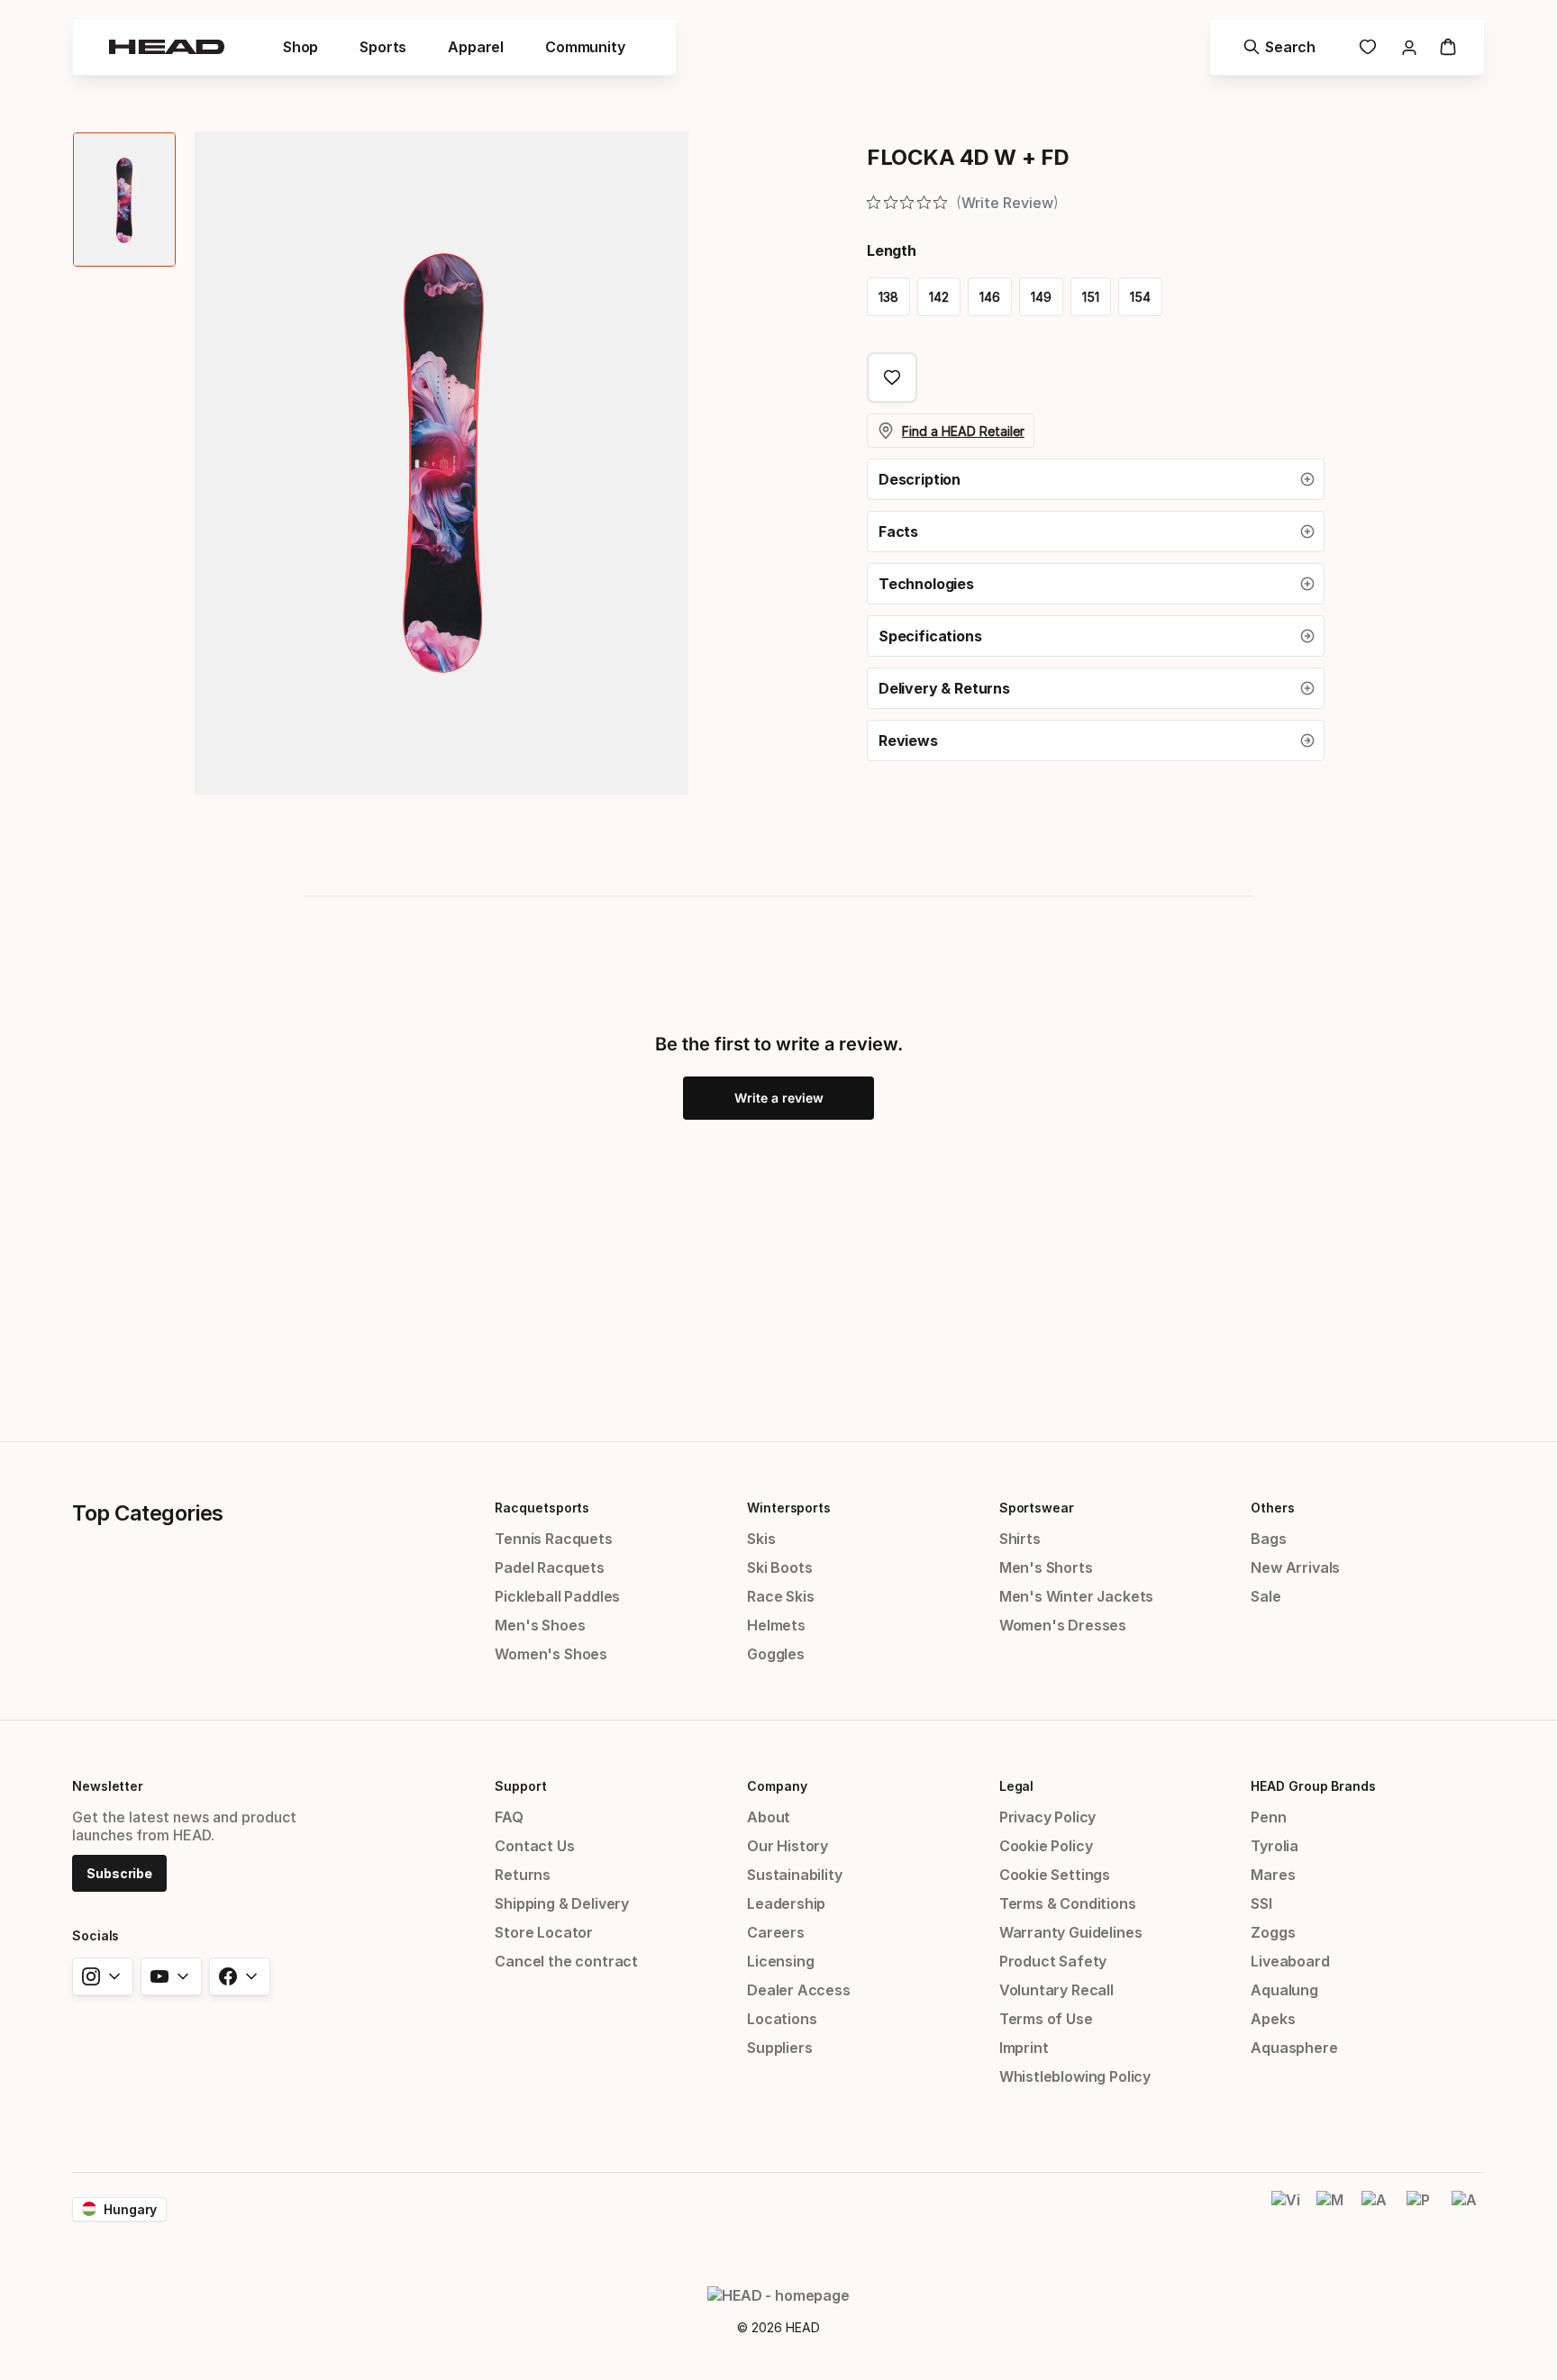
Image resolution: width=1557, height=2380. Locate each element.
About (769, 1817)
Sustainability (795, 1875)
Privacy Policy (1048, 1817)
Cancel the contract (566, 1961)
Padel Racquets (550, 1567)
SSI (1261, 1903)
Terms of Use (1046, 2019)
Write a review (779, 1098)
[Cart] (1448, 47)
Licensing (780, 1961)
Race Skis (780, 1596)
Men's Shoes (540, 1625)
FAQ (509, 1817)
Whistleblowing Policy (1075, 2076)
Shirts (1020, 1539)
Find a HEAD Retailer (963, 431)
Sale (1266, 1596)
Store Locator (544, 1932)
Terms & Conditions (1068, 1903)
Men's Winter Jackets (1076, 1596)
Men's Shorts (1046, 1567)
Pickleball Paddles (557, 1596)
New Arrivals (1295, 1567)
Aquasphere (1294, 2048)
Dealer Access (799, 1990)
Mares (1273, 1875)
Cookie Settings (1055, 1875)
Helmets (776, 1625)
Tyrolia (1275, 1846)
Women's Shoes (551, 1654)
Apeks (1273, 2019)
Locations (782, 2019)
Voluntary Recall (1056, 1990)
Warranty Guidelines (1071, 1932)
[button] (1096, 479)
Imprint (1024, 2048)
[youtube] (171, 1976)
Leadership (786, 1903)
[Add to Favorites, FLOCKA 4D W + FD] (892, 377)
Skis (761, 1539)
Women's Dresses (1063, 1625)
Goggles (776, 1654)
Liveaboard (1290, 1961)
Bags (1268, 1539)
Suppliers (779, 2048)
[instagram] (103, 1976)
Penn (1268, 1817)
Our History (788, 1846)
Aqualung (1284, 1990)
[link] (1368, 47)
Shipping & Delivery (562, 1903)
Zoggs (1273, 1932)
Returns (523, 1875)
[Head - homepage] (167, 47)
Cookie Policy (1046, 1846)
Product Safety (1053, 1961)
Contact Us (534, 1846)
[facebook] (240, 1976)
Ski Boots (779, 1567)
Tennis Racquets (553, 1539)
